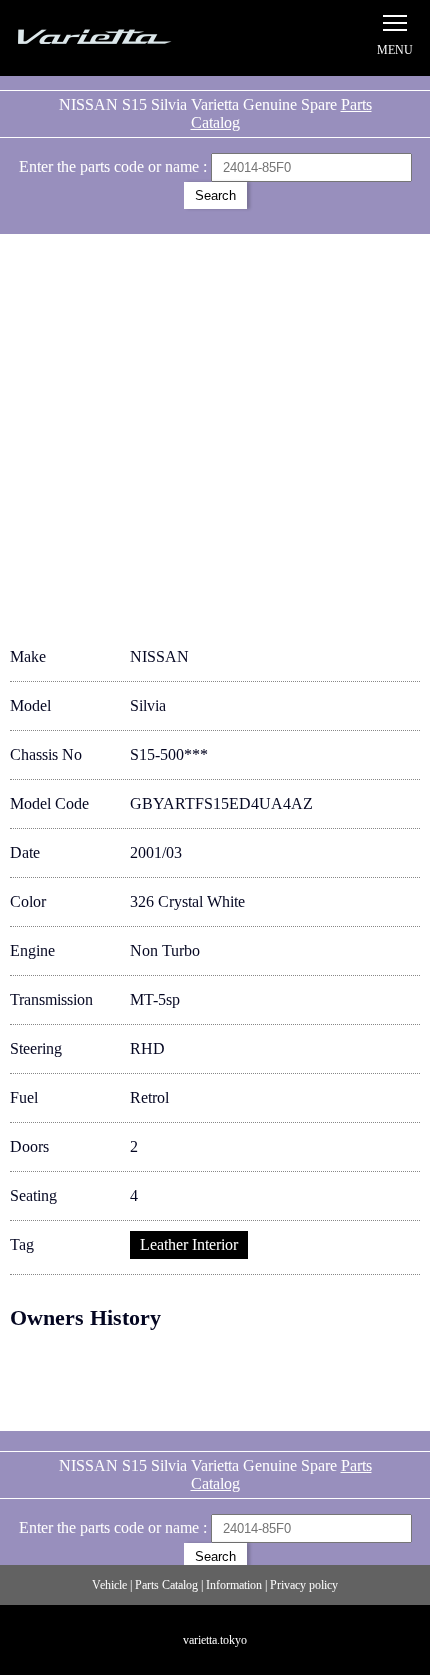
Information (234, 1585)
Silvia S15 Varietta (115, 37)
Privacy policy (304, 1585)
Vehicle (109, 1585)
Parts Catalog (166, 1585)
